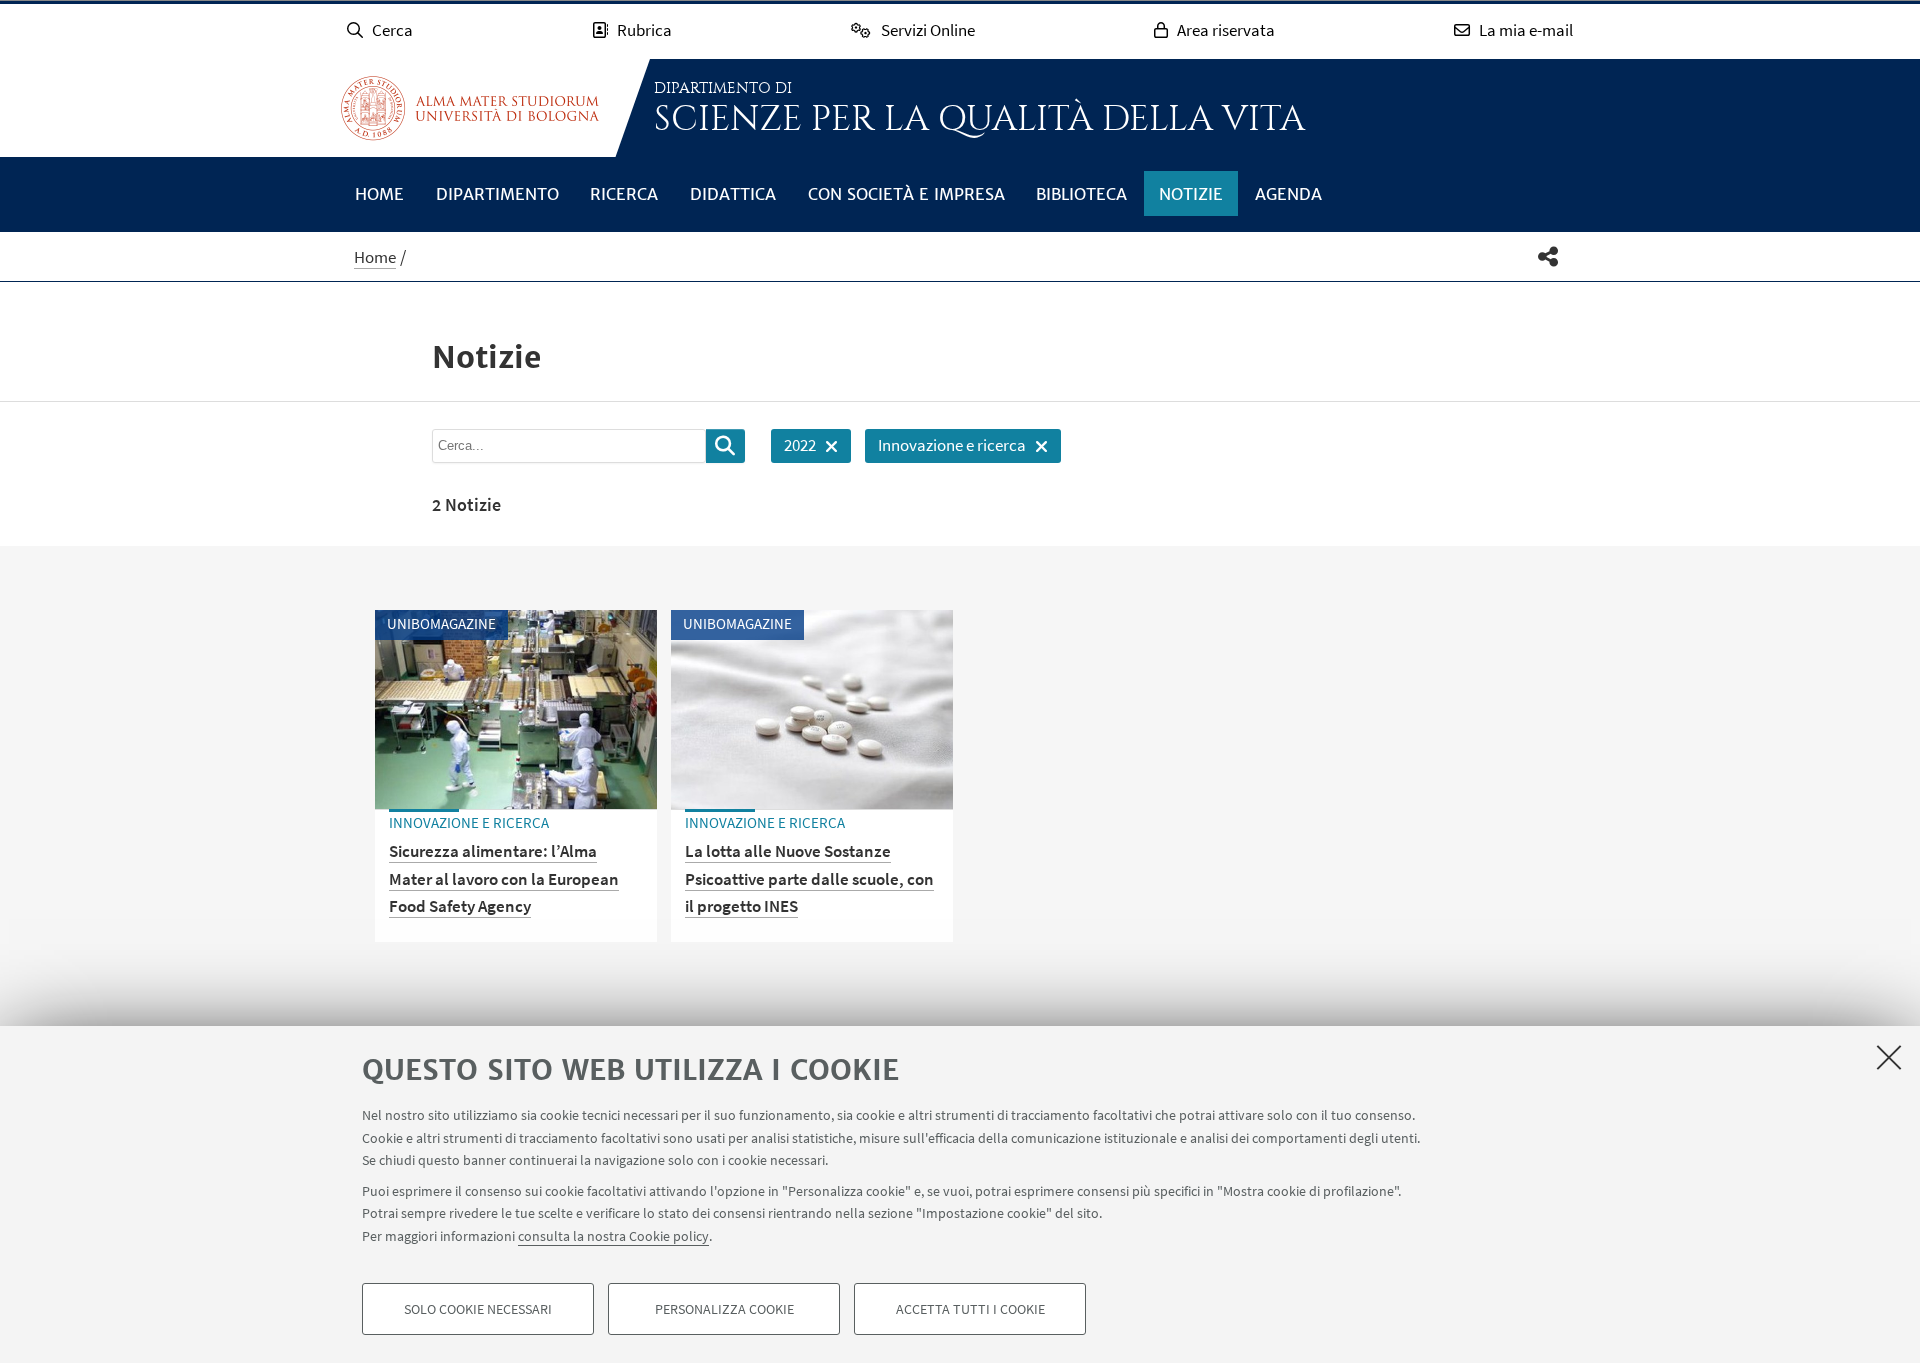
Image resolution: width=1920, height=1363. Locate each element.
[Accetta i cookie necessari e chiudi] (1889, 1057)
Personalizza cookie (724, 1309)
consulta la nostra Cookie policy (613, 1235)
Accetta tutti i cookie (970, 1309)
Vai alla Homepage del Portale (470, 108)
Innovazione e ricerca (945, 448)
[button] (1548, 256)
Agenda (1288, 194)
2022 (793, 448)
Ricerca (624, 194)
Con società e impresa (906, 194)
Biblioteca (1081, 194)
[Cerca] (725, 446)
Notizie (1191, 194)
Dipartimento (497, 194)
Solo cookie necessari (478, 1309)
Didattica (733, 194)
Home (379, 194)
